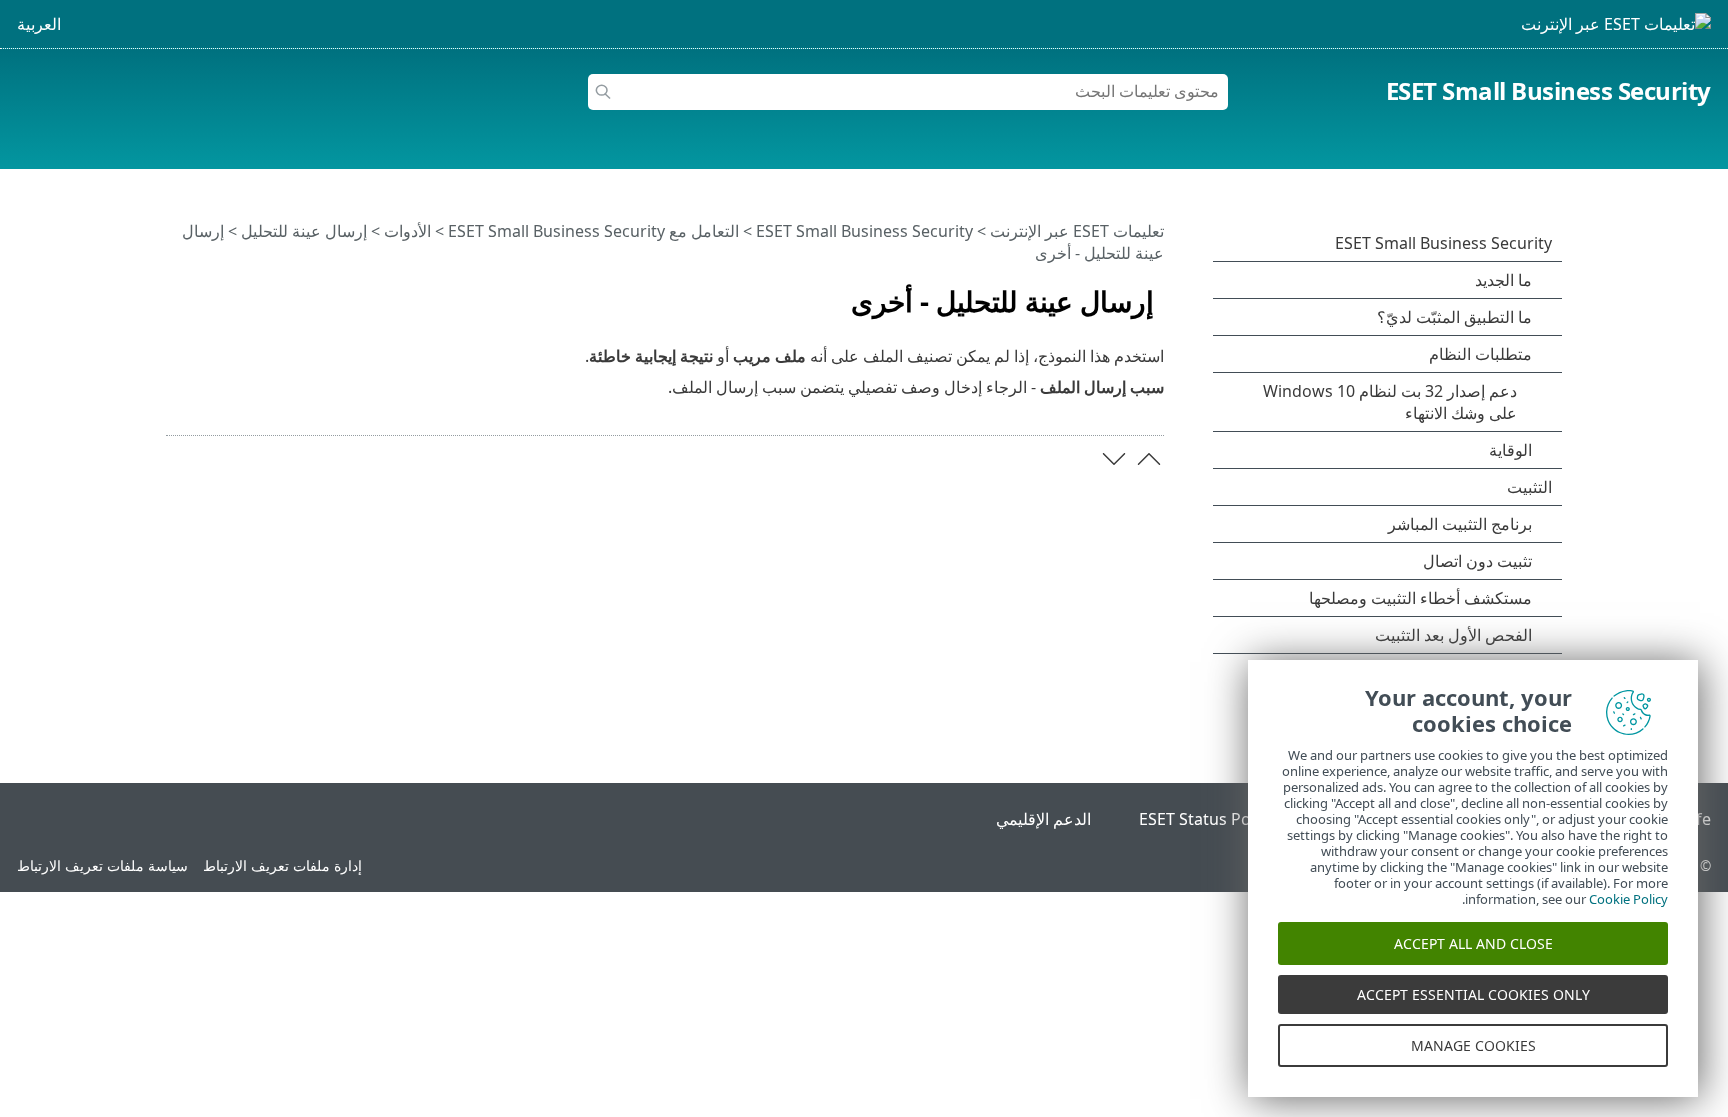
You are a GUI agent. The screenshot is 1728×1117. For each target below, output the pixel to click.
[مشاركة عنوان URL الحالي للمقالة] (237, 293)
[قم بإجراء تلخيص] (177, 293)
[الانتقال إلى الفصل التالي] (1114, 459)
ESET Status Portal (1208, 819)
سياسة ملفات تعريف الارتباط (102, 865)
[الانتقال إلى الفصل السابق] (1149, 459)
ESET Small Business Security (1548, 90)
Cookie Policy (1628, 899)
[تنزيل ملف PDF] (207, 293)
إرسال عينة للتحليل (304, 231)
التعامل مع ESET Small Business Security (593, 231)
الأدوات (407, 231)
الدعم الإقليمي (1043, 819)
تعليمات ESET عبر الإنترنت (1077, 231)
